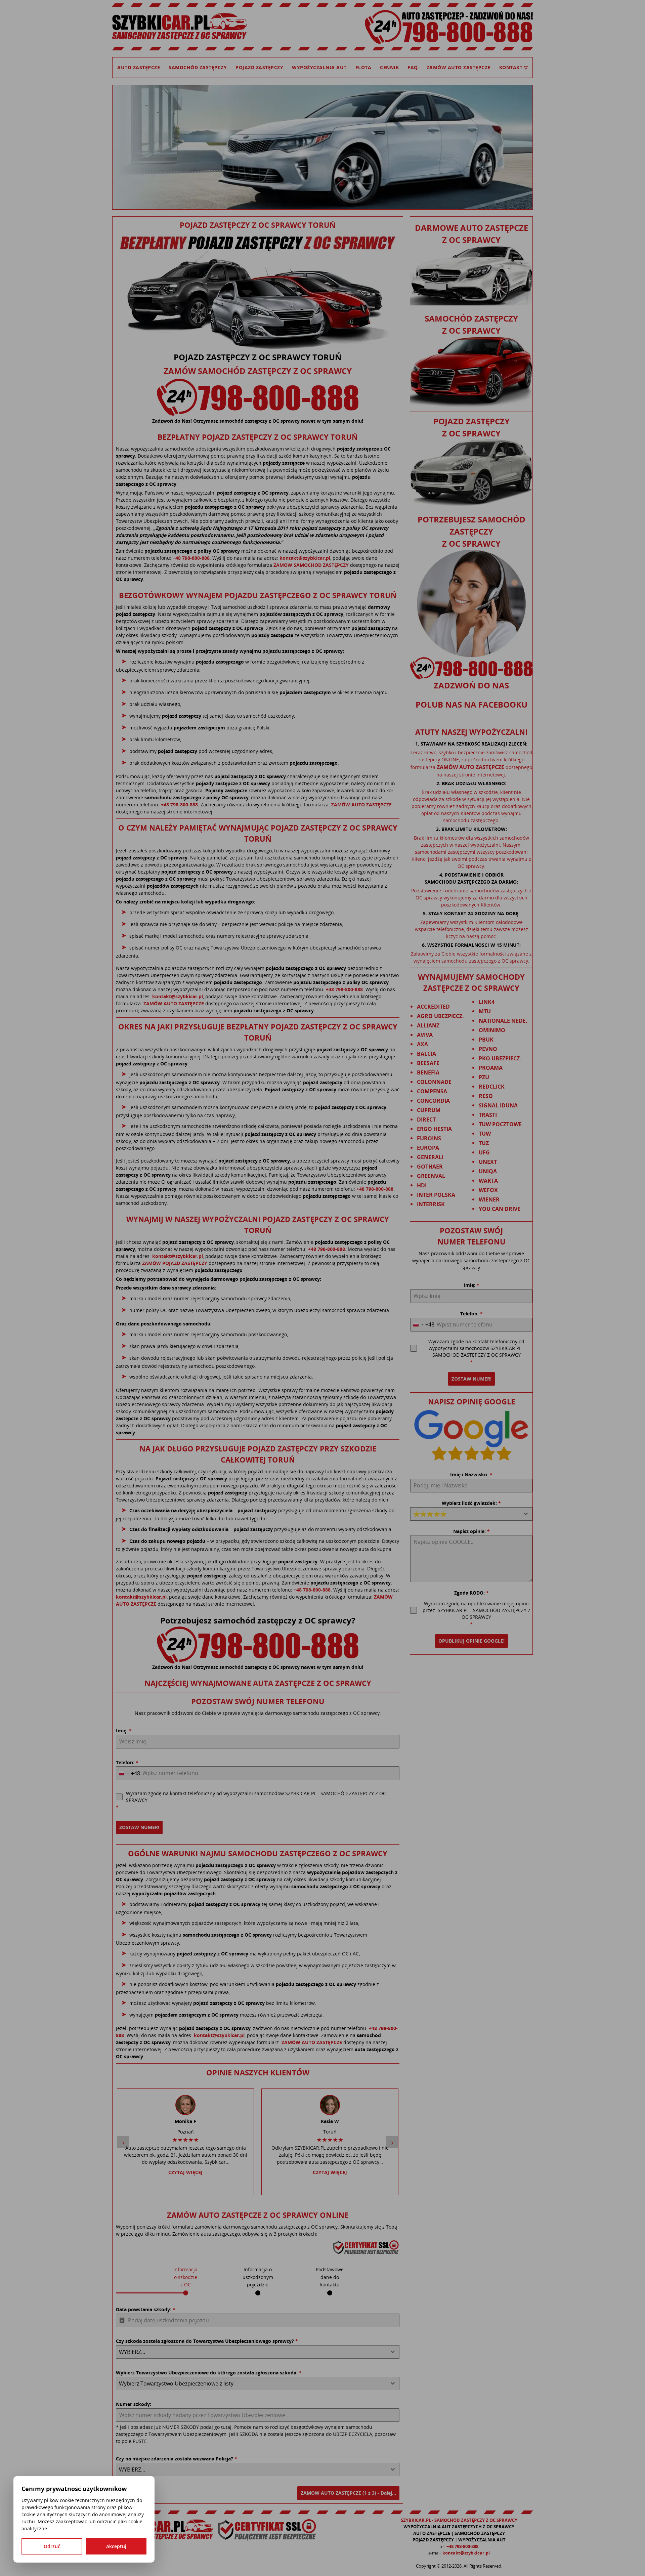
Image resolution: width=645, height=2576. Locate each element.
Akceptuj (116, 2546)
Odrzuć (52, 2546)
